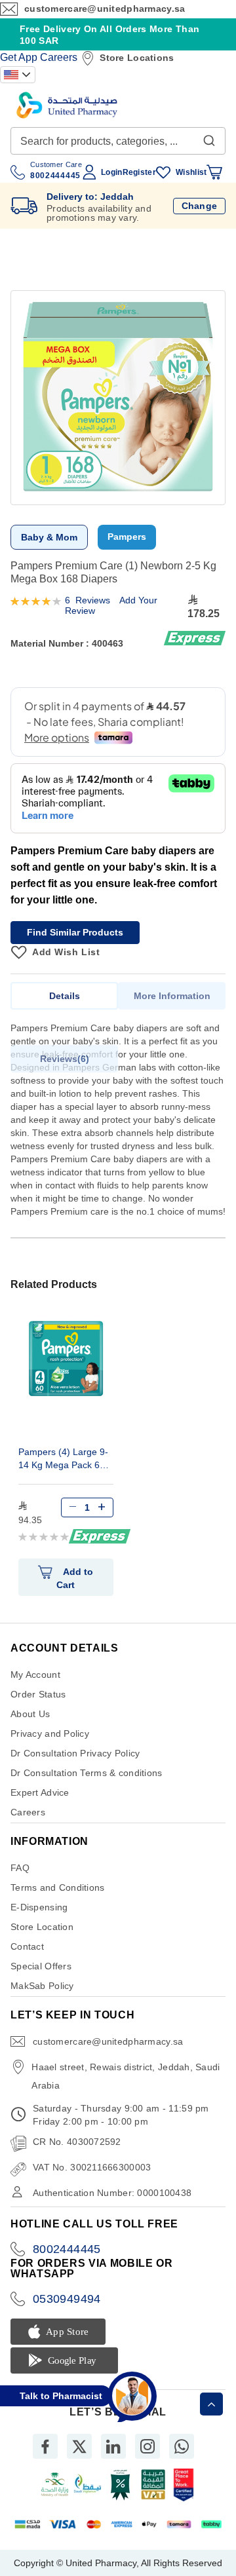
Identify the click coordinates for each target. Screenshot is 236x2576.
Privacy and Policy (50, 1733)
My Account (35, 1675)
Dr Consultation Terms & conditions (87, 1773)
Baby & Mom (49, 537)
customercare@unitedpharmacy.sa (105, 9)
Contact (27, 1946)
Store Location (42, 1927)
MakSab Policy (42, 1986)
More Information (172, 996)
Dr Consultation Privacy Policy (75, 1753)
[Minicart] (214, 172)
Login (111, 172)
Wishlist (191, 172)
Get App (19, 57)
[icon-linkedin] (113, 2446)
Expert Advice (40, 1792)
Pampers (127, 537)
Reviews (63, 1059)
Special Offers (41, 1966)
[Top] (211, 2404)
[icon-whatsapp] (182, 2446)
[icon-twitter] (79, 2446)
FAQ (20, 1868)
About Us (30, 1714)
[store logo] (67, 105)
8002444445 (67, 2249)
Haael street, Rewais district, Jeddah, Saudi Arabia (126, 2076)
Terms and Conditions (58, 1887)
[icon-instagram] (147, 2446)
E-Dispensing (39, 1907)
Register (139, 172)
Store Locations (137, 58)
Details (65, 996)
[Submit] (209, 138)
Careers (59, 57)
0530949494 (67, 2299)
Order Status (38, 1694)
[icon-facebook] (45, 2446)
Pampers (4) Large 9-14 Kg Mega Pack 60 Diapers (63, 1460)
